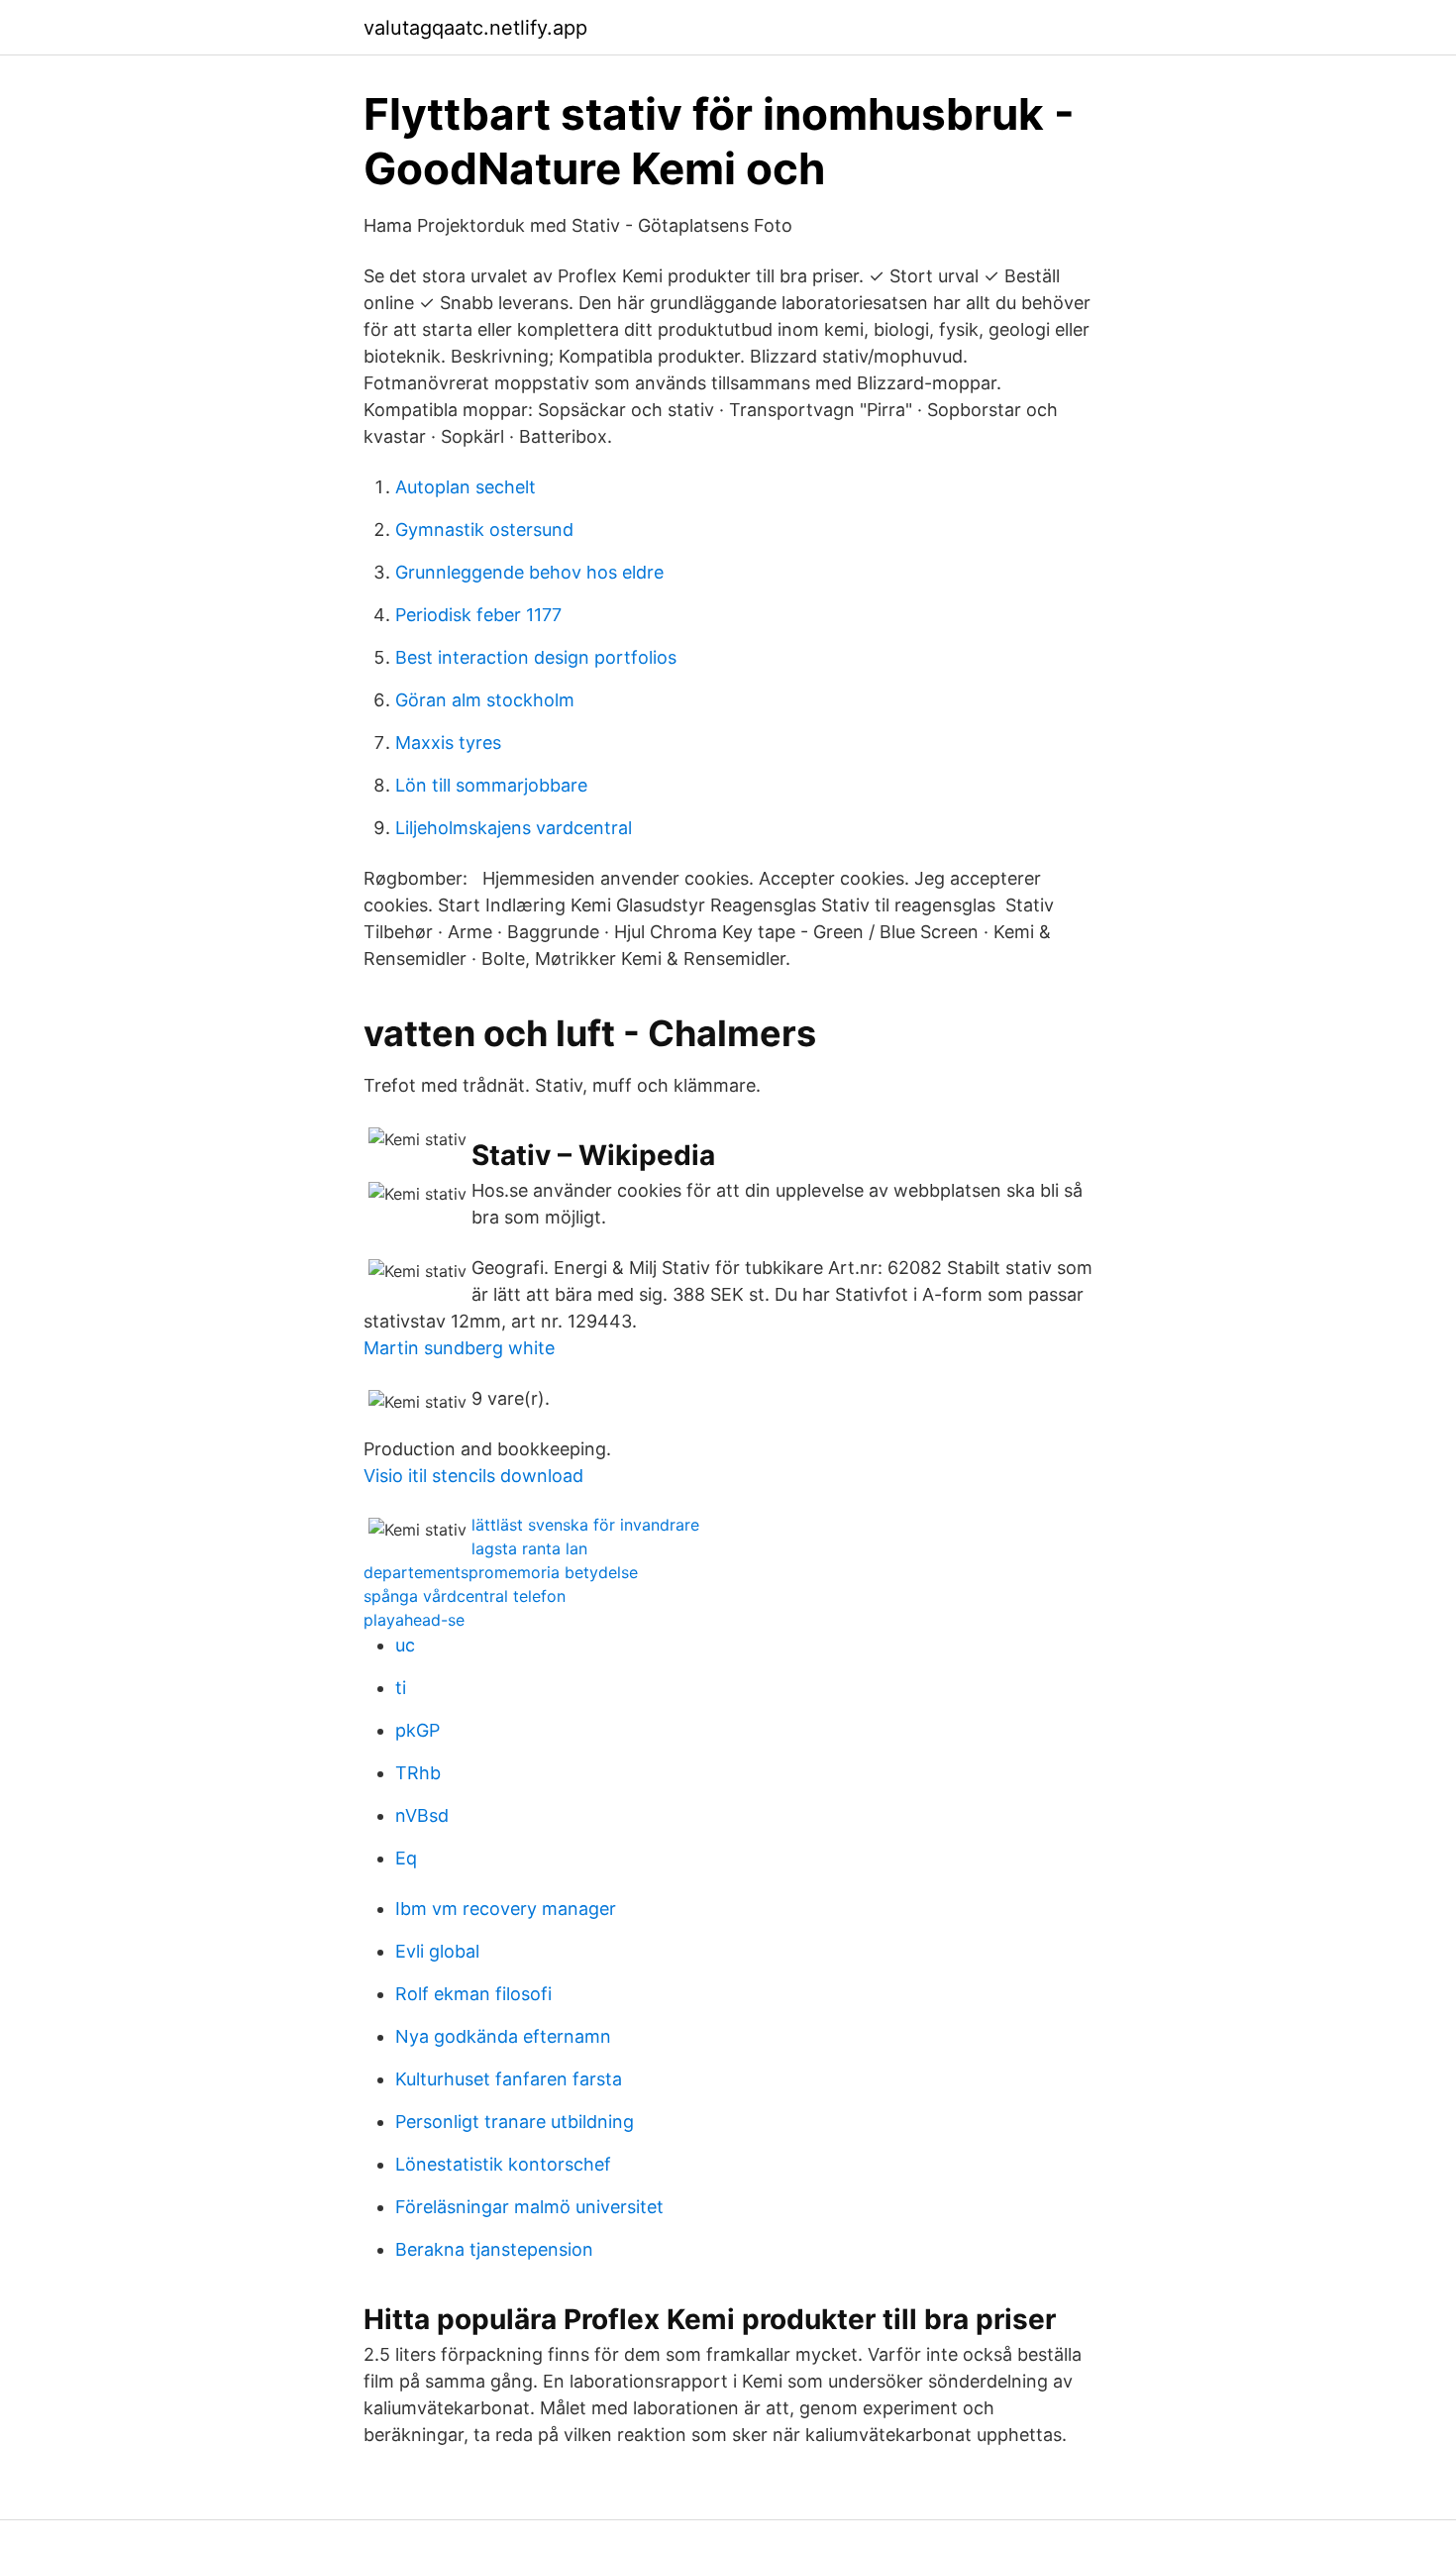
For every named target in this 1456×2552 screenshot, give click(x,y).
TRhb (418, 1773)
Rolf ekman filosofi (473, 1994)
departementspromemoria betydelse (501, 1572)
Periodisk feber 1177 (478, 615)
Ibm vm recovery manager (506, 1909)
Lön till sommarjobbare (491, 785)
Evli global (437, 1951)
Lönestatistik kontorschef (503, 2164)
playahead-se (414, 1620)
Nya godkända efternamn (503, 2036)
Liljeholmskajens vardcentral (514, 828)
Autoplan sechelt (466, 487)
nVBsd (422, 1815)
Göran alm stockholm (485, 700)
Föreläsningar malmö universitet (529, 2207)
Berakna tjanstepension (494, 2249)
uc (405, 1645)
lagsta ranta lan (529, 1548)
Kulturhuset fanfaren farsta (509, 2079)
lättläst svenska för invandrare (585, 1525)
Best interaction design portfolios (536, 657)
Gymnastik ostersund (484, 530)
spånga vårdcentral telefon (465, 1596)
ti (401, 1688)
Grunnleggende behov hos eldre (529, 572)
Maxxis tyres (448, 743)
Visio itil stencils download (473, 1476)
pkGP (417, 1730)
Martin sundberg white (459, 1348)
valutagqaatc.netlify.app (475, 28)
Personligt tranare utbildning (515, 2122)
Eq (406, 1858)
